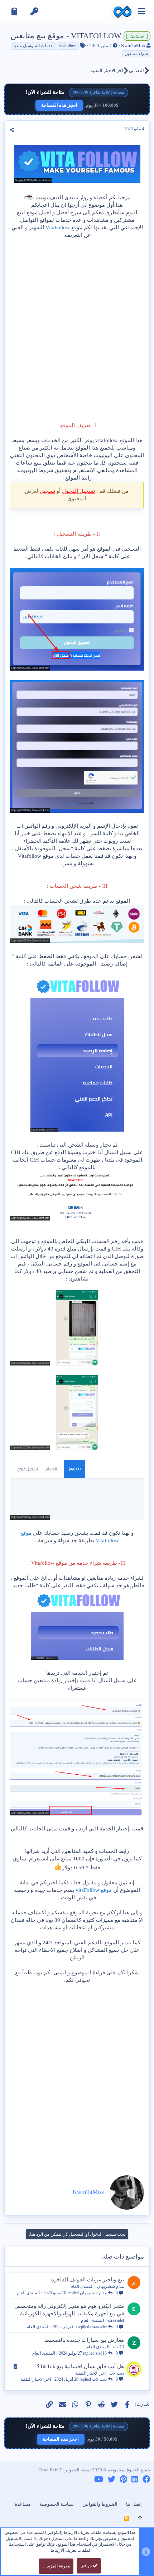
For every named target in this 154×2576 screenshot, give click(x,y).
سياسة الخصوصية (57, 2504)
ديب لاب (117, 2373)
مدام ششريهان (110, 2286)
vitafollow (68, 46)
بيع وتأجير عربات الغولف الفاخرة (88, 2280)
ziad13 (118, 2347)
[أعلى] (140, 2518)
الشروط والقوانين (100, 2504)
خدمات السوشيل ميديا (33, 46)
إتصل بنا (134, 2504)
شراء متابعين (136, 54)
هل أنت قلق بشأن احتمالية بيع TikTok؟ (80, 2366)
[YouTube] (99, 2479)
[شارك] (12, 130)
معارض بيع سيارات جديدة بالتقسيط (84, 2340)
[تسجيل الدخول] (34, 12)
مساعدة (23, 2504)
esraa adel (116, 2320)
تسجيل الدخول (78, 491)
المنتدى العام (82, 2286)
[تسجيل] (14, 12)
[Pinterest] (123, 2479)
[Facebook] (146, 2479)
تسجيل (47, 491)
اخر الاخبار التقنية (90, 2373)
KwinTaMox (133, 46)
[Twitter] (111, 2479)
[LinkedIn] (135, 2479)
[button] (142, 12)
